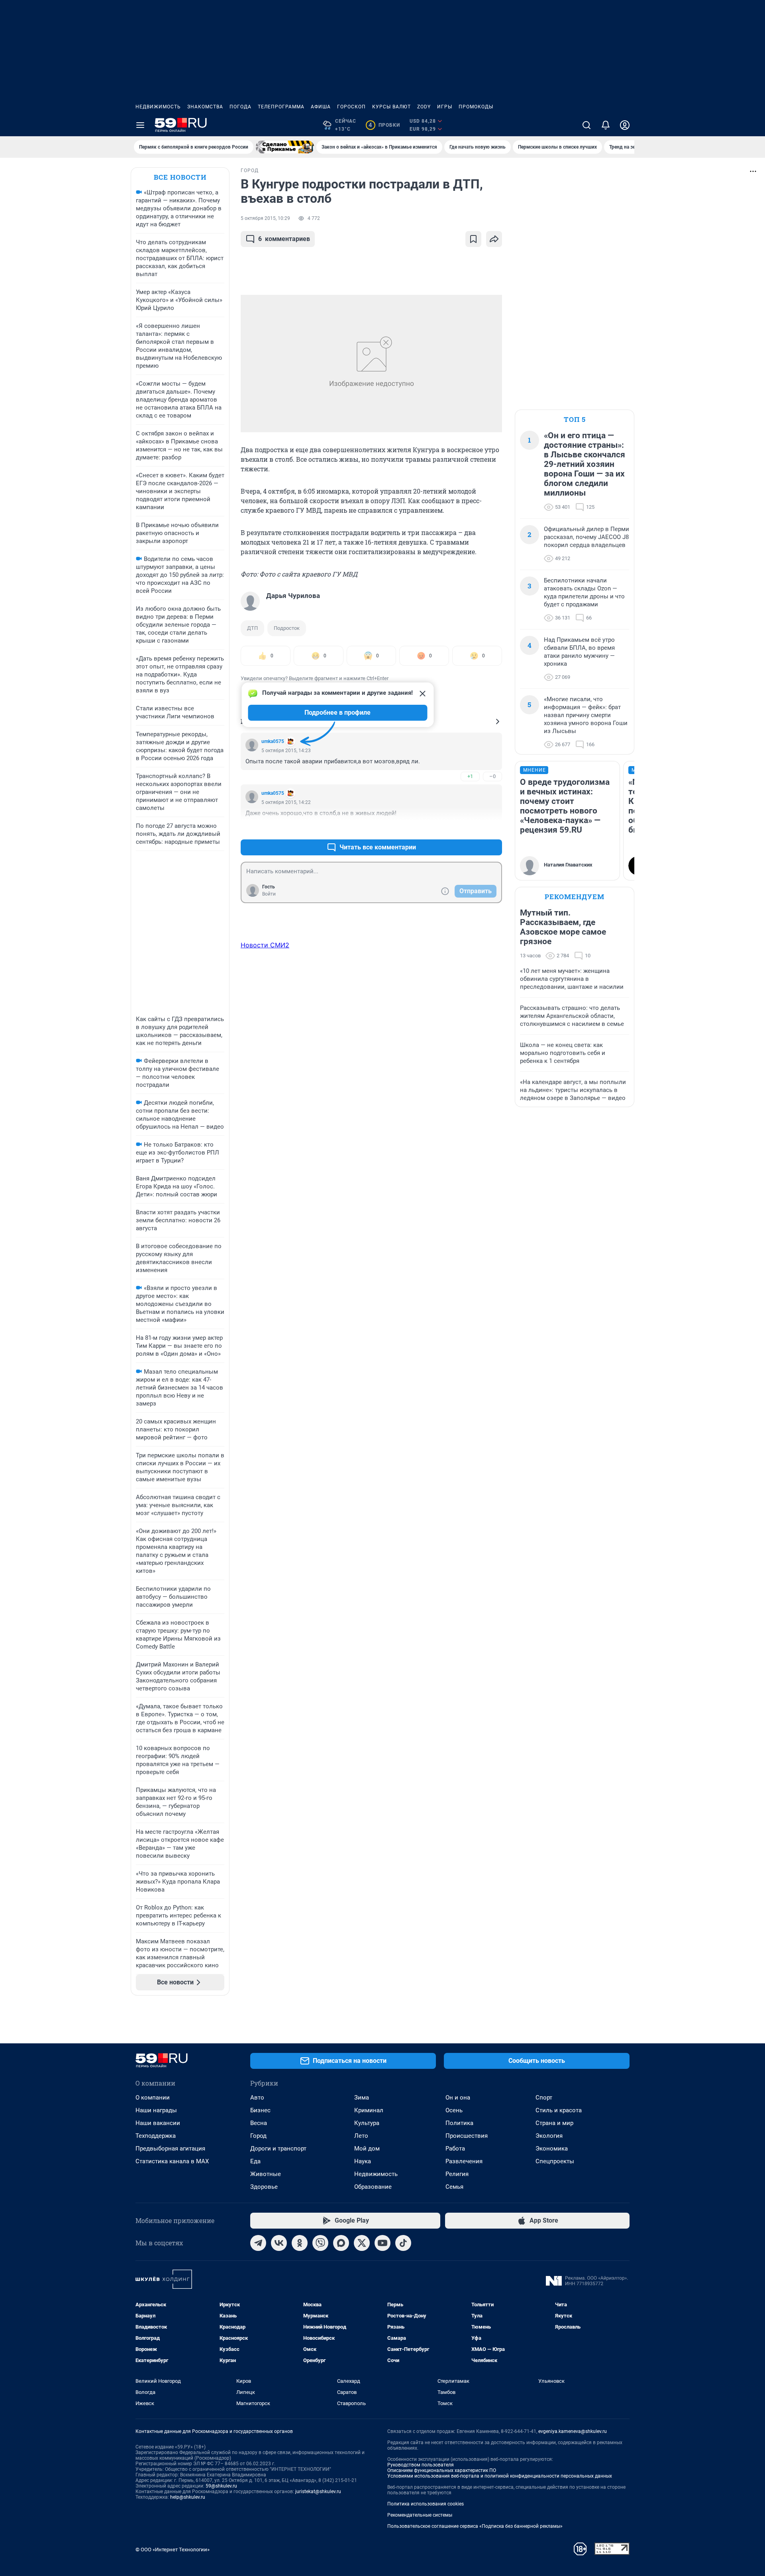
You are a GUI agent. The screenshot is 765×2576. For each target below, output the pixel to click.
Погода (240, 107)
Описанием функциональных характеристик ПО (442, 2470)
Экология (549, 2136)
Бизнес (260, 2110)
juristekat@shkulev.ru (318, 2492)
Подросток (287, 628)
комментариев (284, 239)
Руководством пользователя (421, 2465)
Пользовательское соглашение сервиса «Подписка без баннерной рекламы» (475, 2526)
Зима (362, 2098)
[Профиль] (625, 125)
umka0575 (273, 741)
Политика (459, 2123)
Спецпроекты (555, 2161)
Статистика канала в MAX (172, 2161)
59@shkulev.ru (221, 2486)
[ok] (300, 2243)
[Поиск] (586, 125)
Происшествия (467, 2136)
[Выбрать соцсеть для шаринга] (494, 239)
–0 (492, 776)
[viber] (320, 2243)
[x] (362, 2243)
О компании (153, 2098)
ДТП (252, 628)
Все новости (180, 177)
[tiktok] (403, 2243)
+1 (470, 776)
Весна (259, 2123)
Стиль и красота (559, 2110)
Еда (255, 2161)
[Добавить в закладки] (473, 239)
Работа (455, 2149)
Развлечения (464, 2161)
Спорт (544, 2098)
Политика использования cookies (426, 2504)
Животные (266, 2174)
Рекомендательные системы (420, 2515)
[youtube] (382, 2243)
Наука (363, 2161)
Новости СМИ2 (265, 945)
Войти (269, 894)
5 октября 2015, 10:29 (265, 218)
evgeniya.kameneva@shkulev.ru (573, 2431)
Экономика (552, 2149)
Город (258, 2136)
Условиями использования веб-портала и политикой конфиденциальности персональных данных (500, 2476)
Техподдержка (156, 2136)
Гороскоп (351, 107)
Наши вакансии (158, 2123)
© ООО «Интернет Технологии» (173, 2550)
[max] (341, 2243)
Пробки (384, 125)
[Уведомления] (606, 125)
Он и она (458, 2098)
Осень (454, 2110)
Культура (367, 2123)
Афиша (321, 107)
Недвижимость (158, 107)
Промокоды (476, 107)
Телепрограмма (281, 107)
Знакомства (205, 107)
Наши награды (156, 2110)
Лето (361, 2136)
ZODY (424, 107)
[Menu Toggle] (140, 125)
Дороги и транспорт (278, 2149)
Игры (445, 107)
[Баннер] (285, 147)
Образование (373, 2187)
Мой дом (367, 2149)
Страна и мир (554, 2123)
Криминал (369, 2110)
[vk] (279, 2243)
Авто (257, 2098)
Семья (454, 2187)
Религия (457, 2174)
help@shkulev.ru (188, 2497)
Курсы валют (391, 107)
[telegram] (258, 2243)
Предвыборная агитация (170, 2149)
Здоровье (264, 2187)
